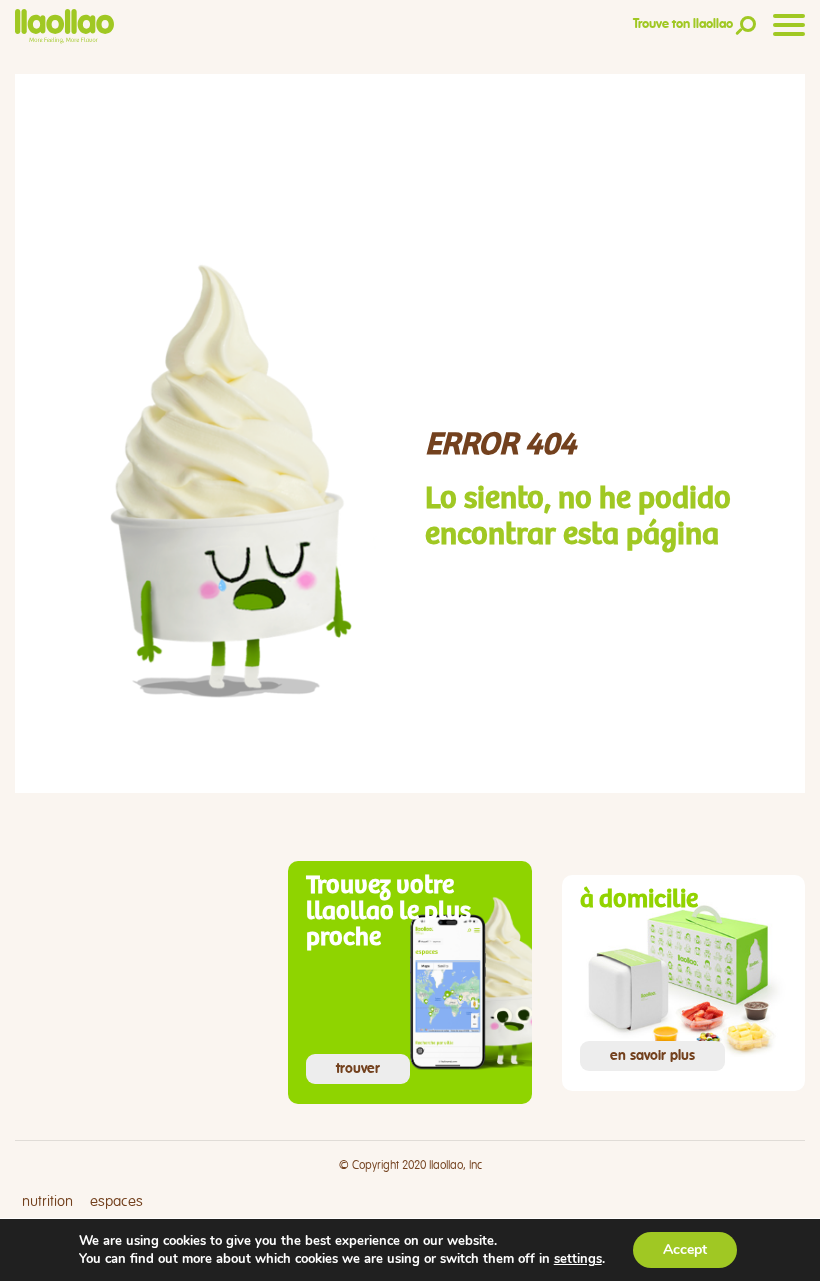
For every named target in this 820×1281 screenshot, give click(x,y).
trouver (358, 1069)
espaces (116, 1201)
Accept (685, 1249)
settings (578, 1259)
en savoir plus (652, 1056)
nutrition (47, 1201)
